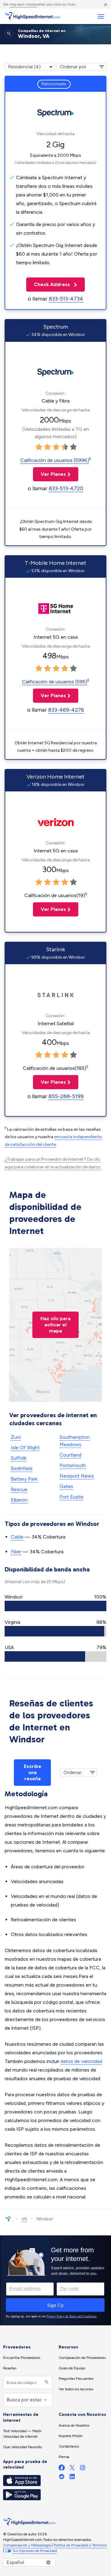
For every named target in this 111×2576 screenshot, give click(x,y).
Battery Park (24, 1479)
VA (24, 2219)
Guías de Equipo (72, 2368)
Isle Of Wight (25, 1448)
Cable (17, 1537)
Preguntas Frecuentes (76, 2379)
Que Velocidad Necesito (23, 2447)
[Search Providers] (46, 2382)
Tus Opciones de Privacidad (35, 2551)
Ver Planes (49, 474)
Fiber (16, 1552)
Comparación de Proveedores (82, 2358)
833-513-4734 (66, 299)
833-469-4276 (66, 710)
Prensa (64, 2457)
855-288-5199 (66, 1096)
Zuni (16, 1437)
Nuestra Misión (71, 2436)
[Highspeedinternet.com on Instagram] (83, 2469)
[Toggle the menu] (101, 16)
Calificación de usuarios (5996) (55, 460)
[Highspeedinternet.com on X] (72, 2469)
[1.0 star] (39, 447)
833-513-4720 (66, 488)
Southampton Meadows (75, 1441)
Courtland (70, 1455)
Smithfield (22, 1468)
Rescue (19, 1489)
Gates (66, 1486)
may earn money (23, 4)
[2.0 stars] (47, 447)
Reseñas (10, 2368)
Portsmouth (73, 1465)
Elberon (19, 1500)
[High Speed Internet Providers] (32, 16)
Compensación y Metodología (27, 2545)
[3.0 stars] (56, 447)
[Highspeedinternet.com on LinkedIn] (72, 2478)
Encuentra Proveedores (22, 2358)
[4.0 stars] (65, 447)
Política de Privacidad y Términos (80, 2545)
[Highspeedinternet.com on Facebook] (62, 2469)
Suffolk (18, 1458)
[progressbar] (55, 1606)
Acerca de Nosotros (74, 2425)
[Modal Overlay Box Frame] (55, 2280)
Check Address (49, 284)
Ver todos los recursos (76, 2389)
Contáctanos (69, 2446)
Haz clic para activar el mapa (55, 1325)
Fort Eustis (72, 1497)
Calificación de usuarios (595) (55, 682)
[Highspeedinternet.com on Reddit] (62, 2478)
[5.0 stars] (73, 447)
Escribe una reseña (33, 1772)
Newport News (77, 1476)
